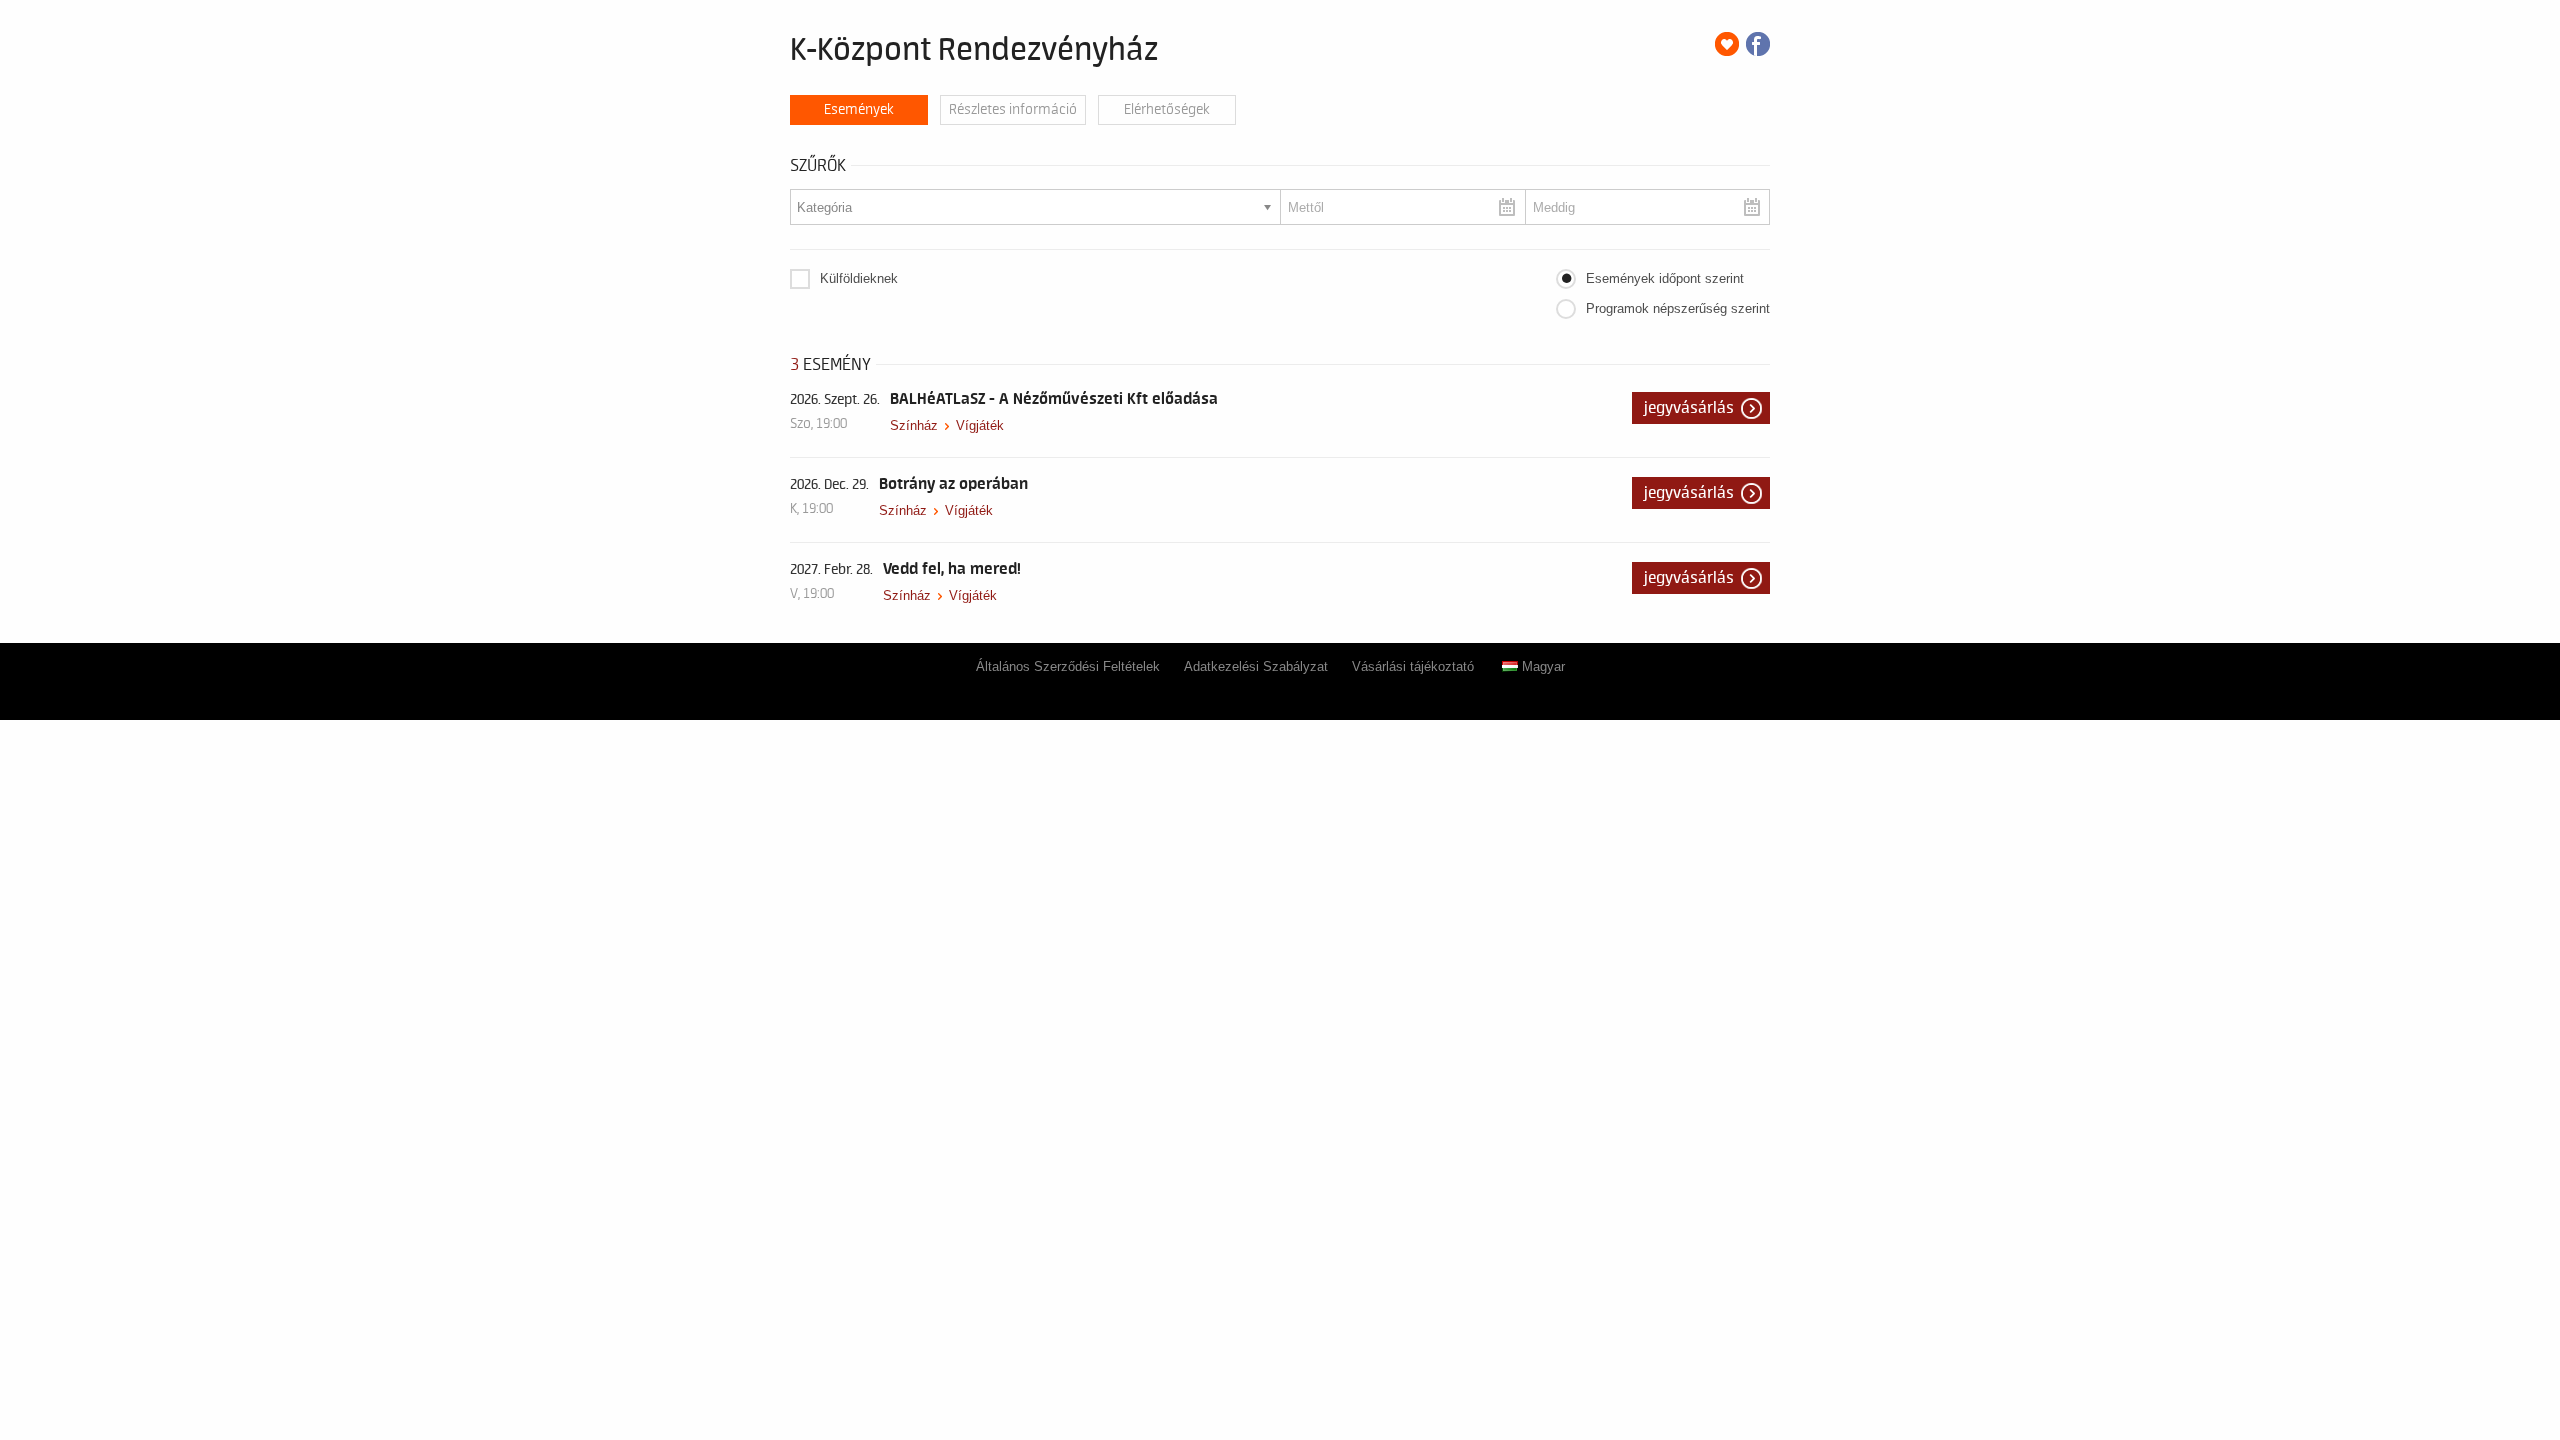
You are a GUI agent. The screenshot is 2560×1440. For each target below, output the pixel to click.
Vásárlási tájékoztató (1413, 666)
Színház (914, 425)
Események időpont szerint (1665, 278)
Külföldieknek (859, 278)
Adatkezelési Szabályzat (1256, 666)
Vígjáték (980, 425)
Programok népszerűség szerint (1678, 308)
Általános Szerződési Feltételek (1068, 666)
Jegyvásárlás (1689, 408)
